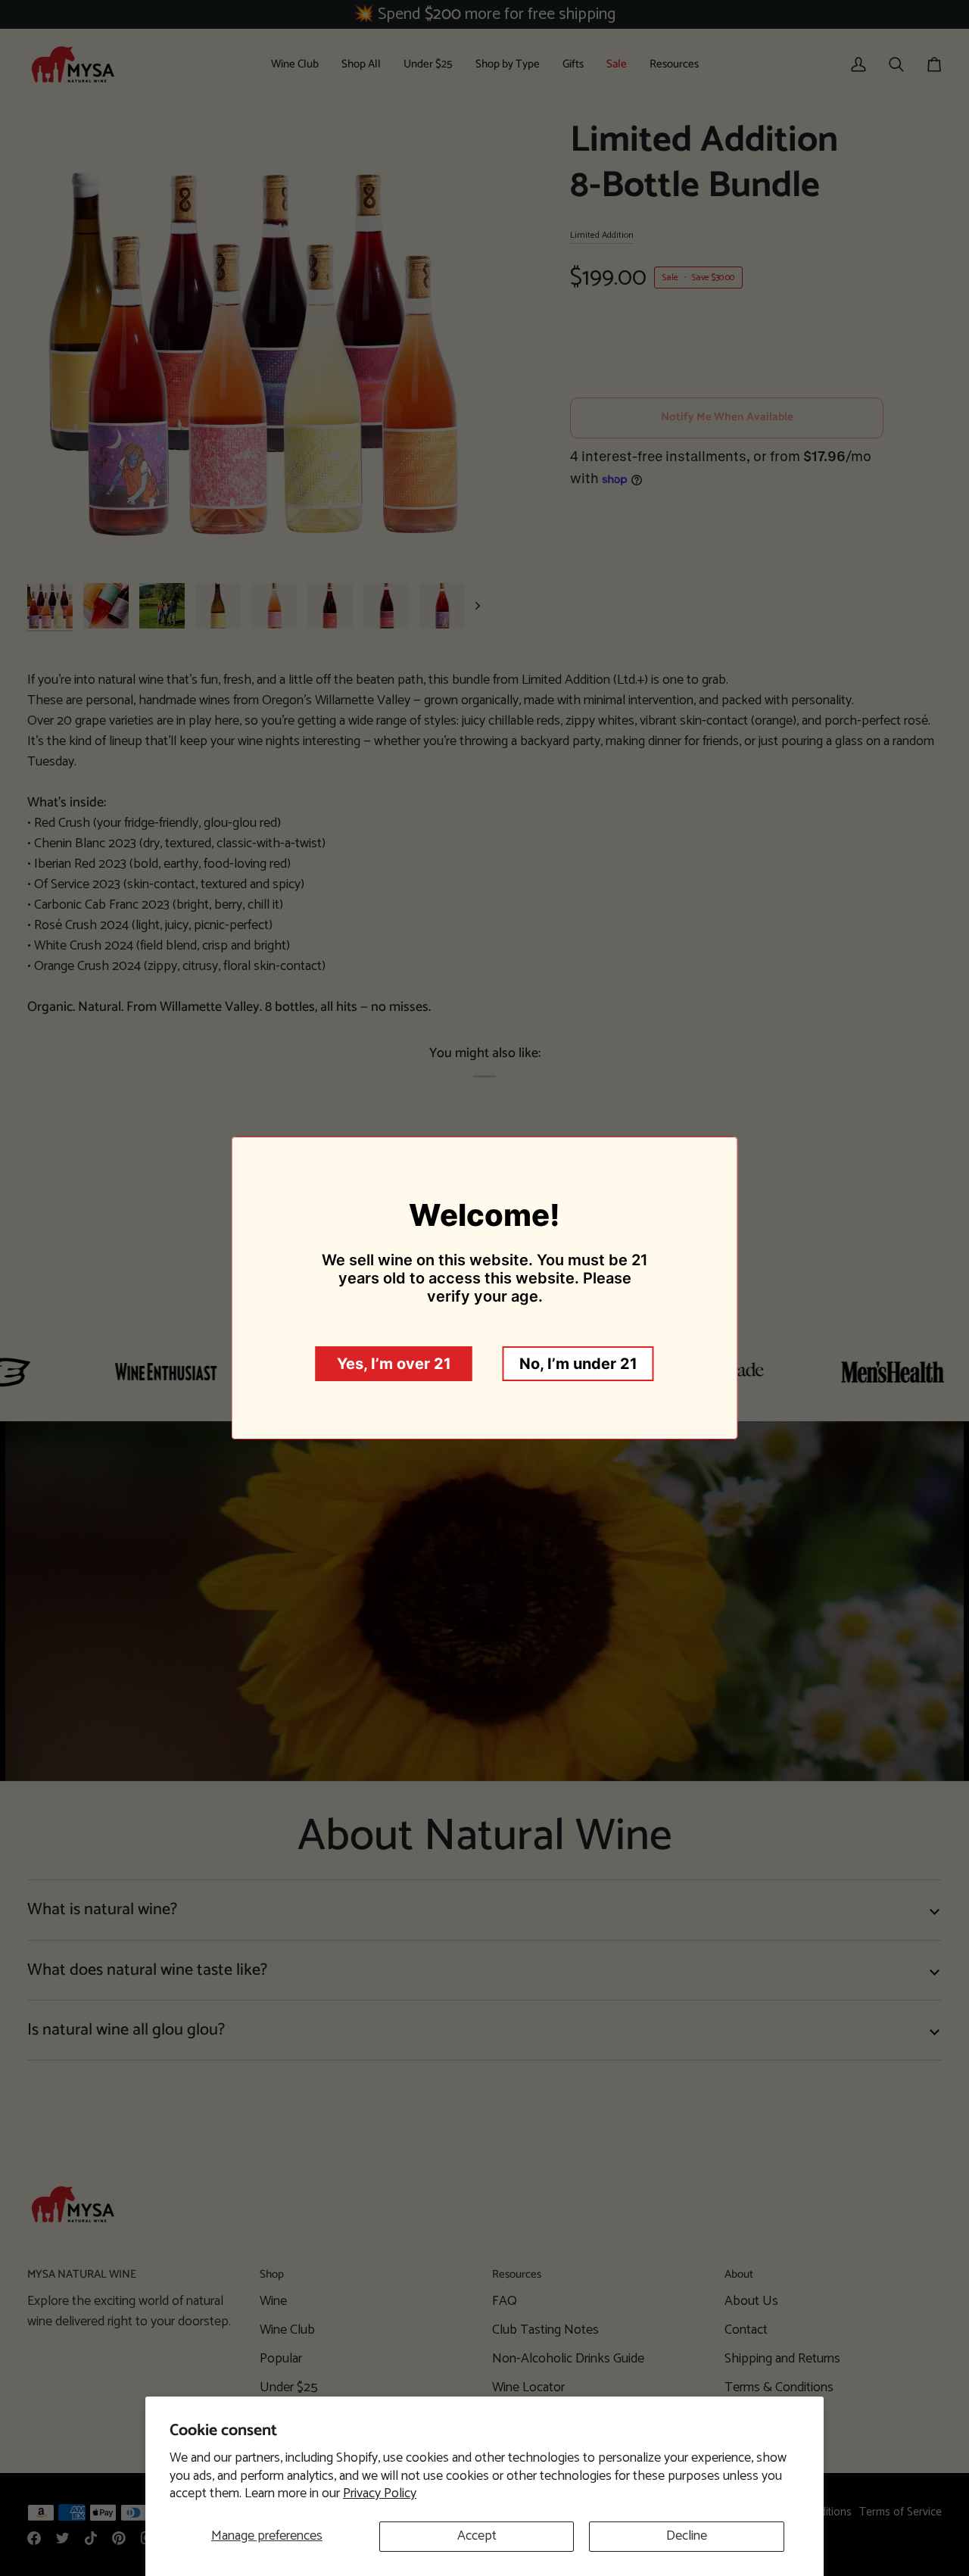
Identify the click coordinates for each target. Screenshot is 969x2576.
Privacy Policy (380, 2493)
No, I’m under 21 (578, 1364)
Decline (687, 2536)
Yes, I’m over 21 (394, 1364)
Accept (477, 2536)
